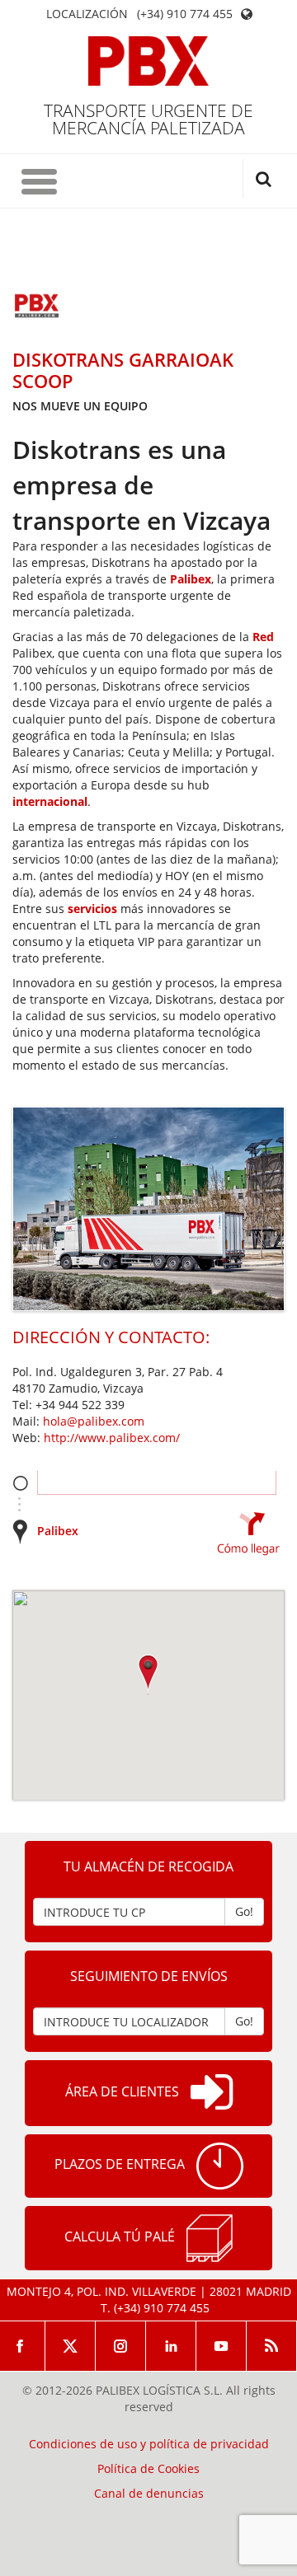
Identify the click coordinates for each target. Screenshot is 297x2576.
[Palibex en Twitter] (71, 2346)
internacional (50, 801)
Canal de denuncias (149, 2494)
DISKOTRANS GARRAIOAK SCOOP (123, 370)
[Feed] (272, 2346)
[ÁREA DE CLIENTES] (212, 2093)
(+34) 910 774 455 (185, 14)
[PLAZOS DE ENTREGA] (220, 2166)
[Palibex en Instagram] (121, 2346)
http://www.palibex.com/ (112, 1438)
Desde (20, 1483)
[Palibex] (149, 61)
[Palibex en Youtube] (222, 2346)
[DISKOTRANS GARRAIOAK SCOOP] (37, 307)
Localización (87, 14)
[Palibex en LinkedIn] (171, 2346)
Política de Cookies (148, 2469)
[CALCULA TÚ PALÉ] (210, 2238)
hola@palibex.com (94, 1421)
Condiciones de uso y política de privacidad (149, 2444)
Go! (244, 1911)
